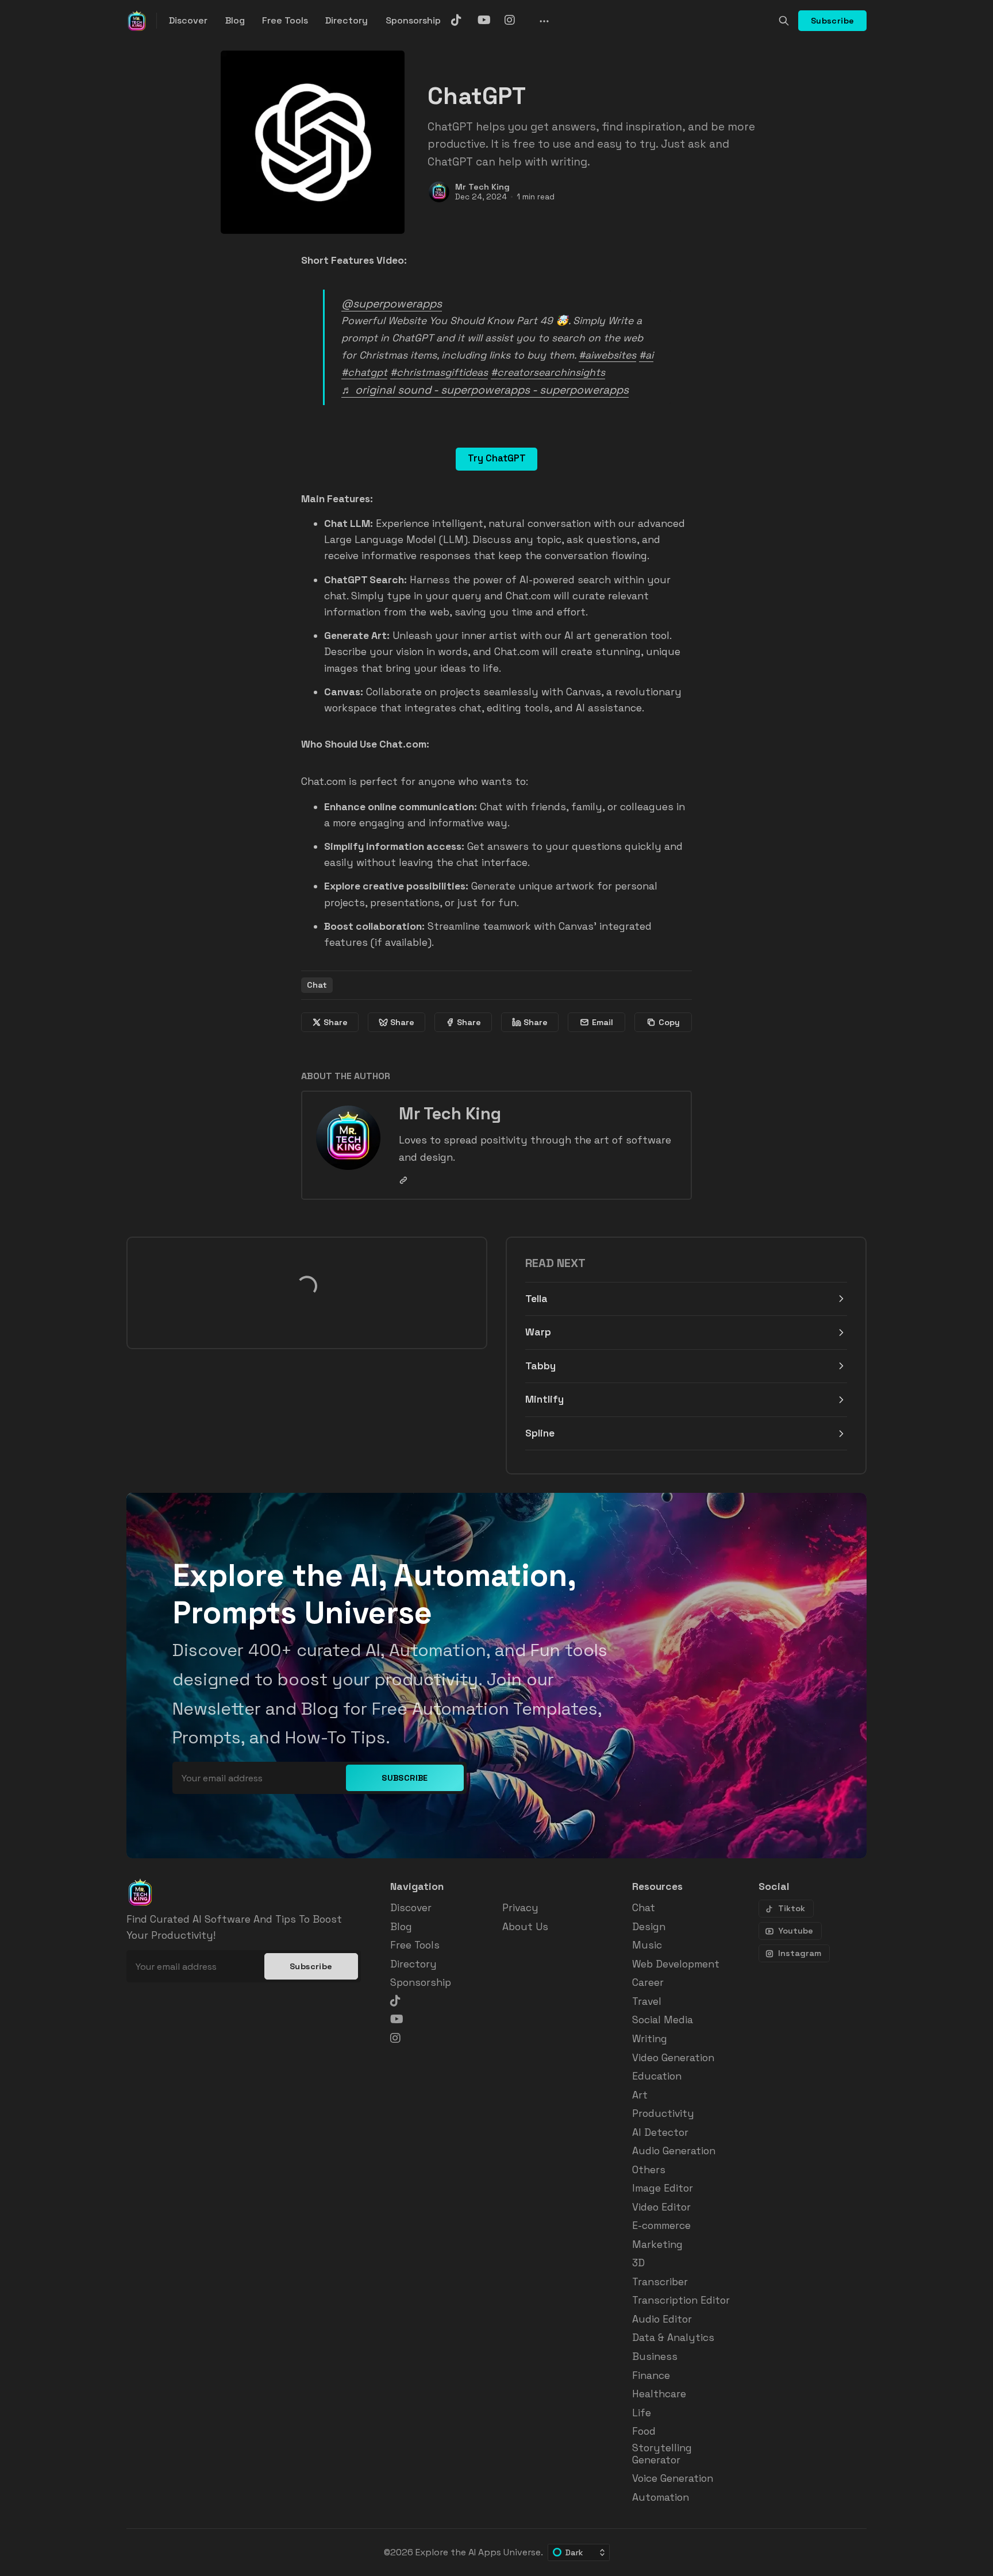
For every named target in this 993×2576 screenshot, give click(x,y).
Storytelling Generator (662, 2454)
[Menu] (543, 21)
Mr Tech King (482, 187)
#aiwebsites (607, 355)
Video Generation (673, 2058)
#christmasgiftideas (439, 372)
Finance (651, 2376)
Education (657, 2076)
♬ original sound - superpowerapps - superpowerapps (485, 390)
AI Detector (660, 2133)
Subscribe (833, 21)
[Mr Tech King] (439, 192)
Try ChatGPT (497, 458)
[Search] (784, 21)
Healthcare (659, 2394)
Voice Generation (673, 2479)
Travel (647, 2002)
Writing (650, 2039)
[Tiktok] (463, 20)
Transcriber (660, 2282)
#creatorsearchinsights (548, 372)
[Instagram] (516, 20)
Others (649, 2170)
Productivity (663, 2114)
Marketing (657, 2245)
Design (649, 1927)
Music (647, 1945)
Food (644, 2431)
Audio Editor (662, 2319)
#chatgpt (364, 372)
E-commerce (661, 2226)
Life (642, 2413)
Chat (317, 985)
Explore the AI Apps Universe (478, 2552)
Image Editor (663, 2188)
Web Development (676, 1964)
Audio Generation (674, 2151)
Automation (661, 2498)
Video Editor (661, 2207)
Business (655, 2357)
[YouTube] (489, 20)
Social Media (663, 2020)
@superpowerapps (392, 304)
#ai (646, 355)
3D (638, 2263)
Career (648, 1983)
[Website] (403, 1180)
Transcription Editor (681, 2300)
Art (640, 2095)
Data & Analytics (673, 2338)
